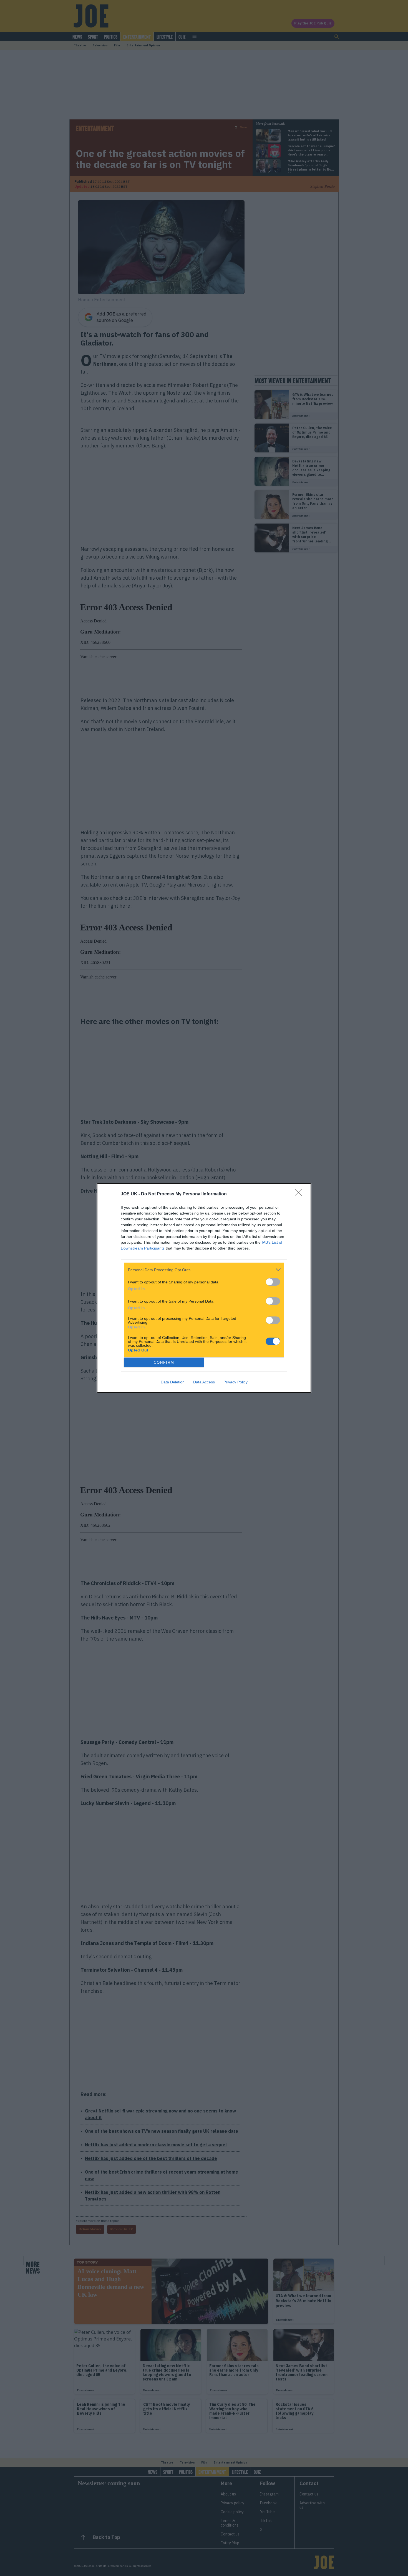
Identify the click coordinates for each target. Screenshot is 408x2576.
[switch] (273, 1282)
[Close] (300, 1194)
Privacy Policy (236, 1382)
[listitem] (204, 1270)
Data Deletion (173, 1382)
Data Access (204, 1382)
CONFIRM (164, 1362)
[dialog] (204, 1288)
